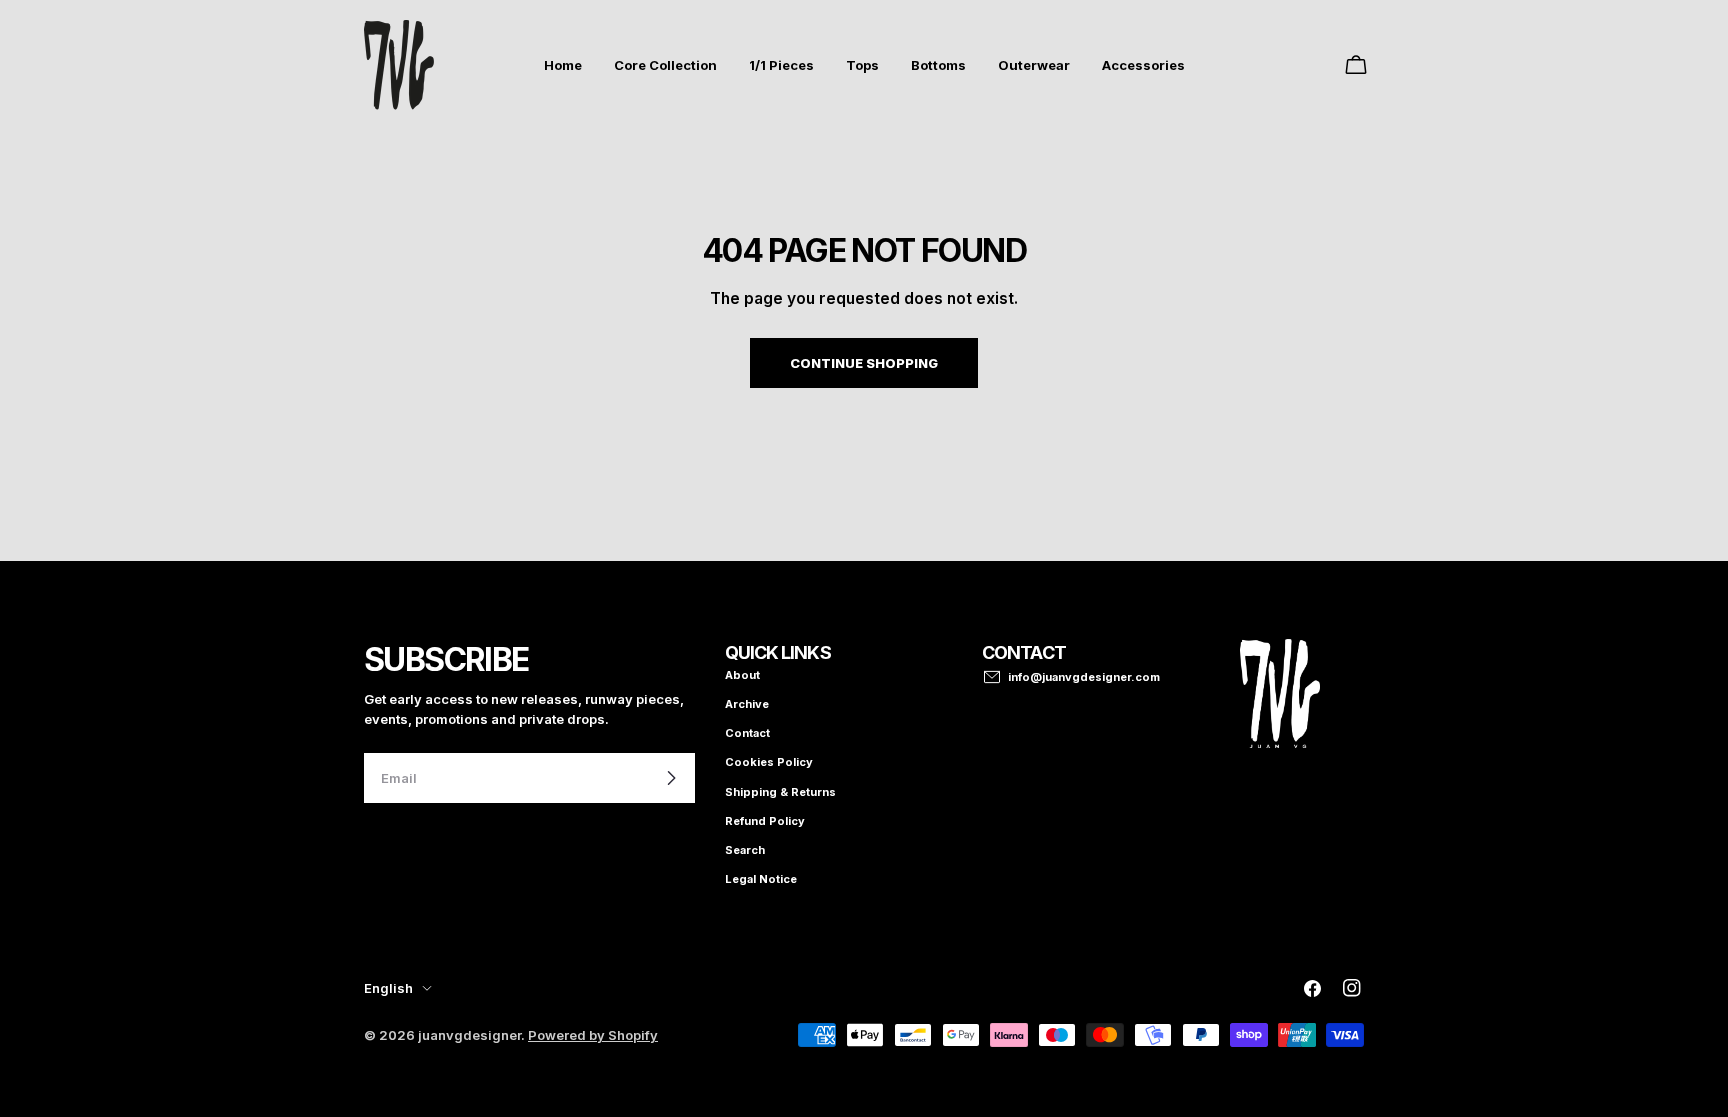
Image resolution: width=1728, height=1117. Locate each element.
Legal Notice (761, 879)
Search (745, 850)
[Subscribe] (671, 778)
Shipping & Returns (780, 792)
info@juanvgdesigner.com (1084, 677)
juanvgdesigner (469, 1035)
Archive (747, 704)
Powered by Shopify (593, 1035)
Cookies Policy (769, 762)
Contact (747, 733)
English (388, 988)
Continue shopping (864, 363)
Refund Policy (765, 821)
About (742, 675)
